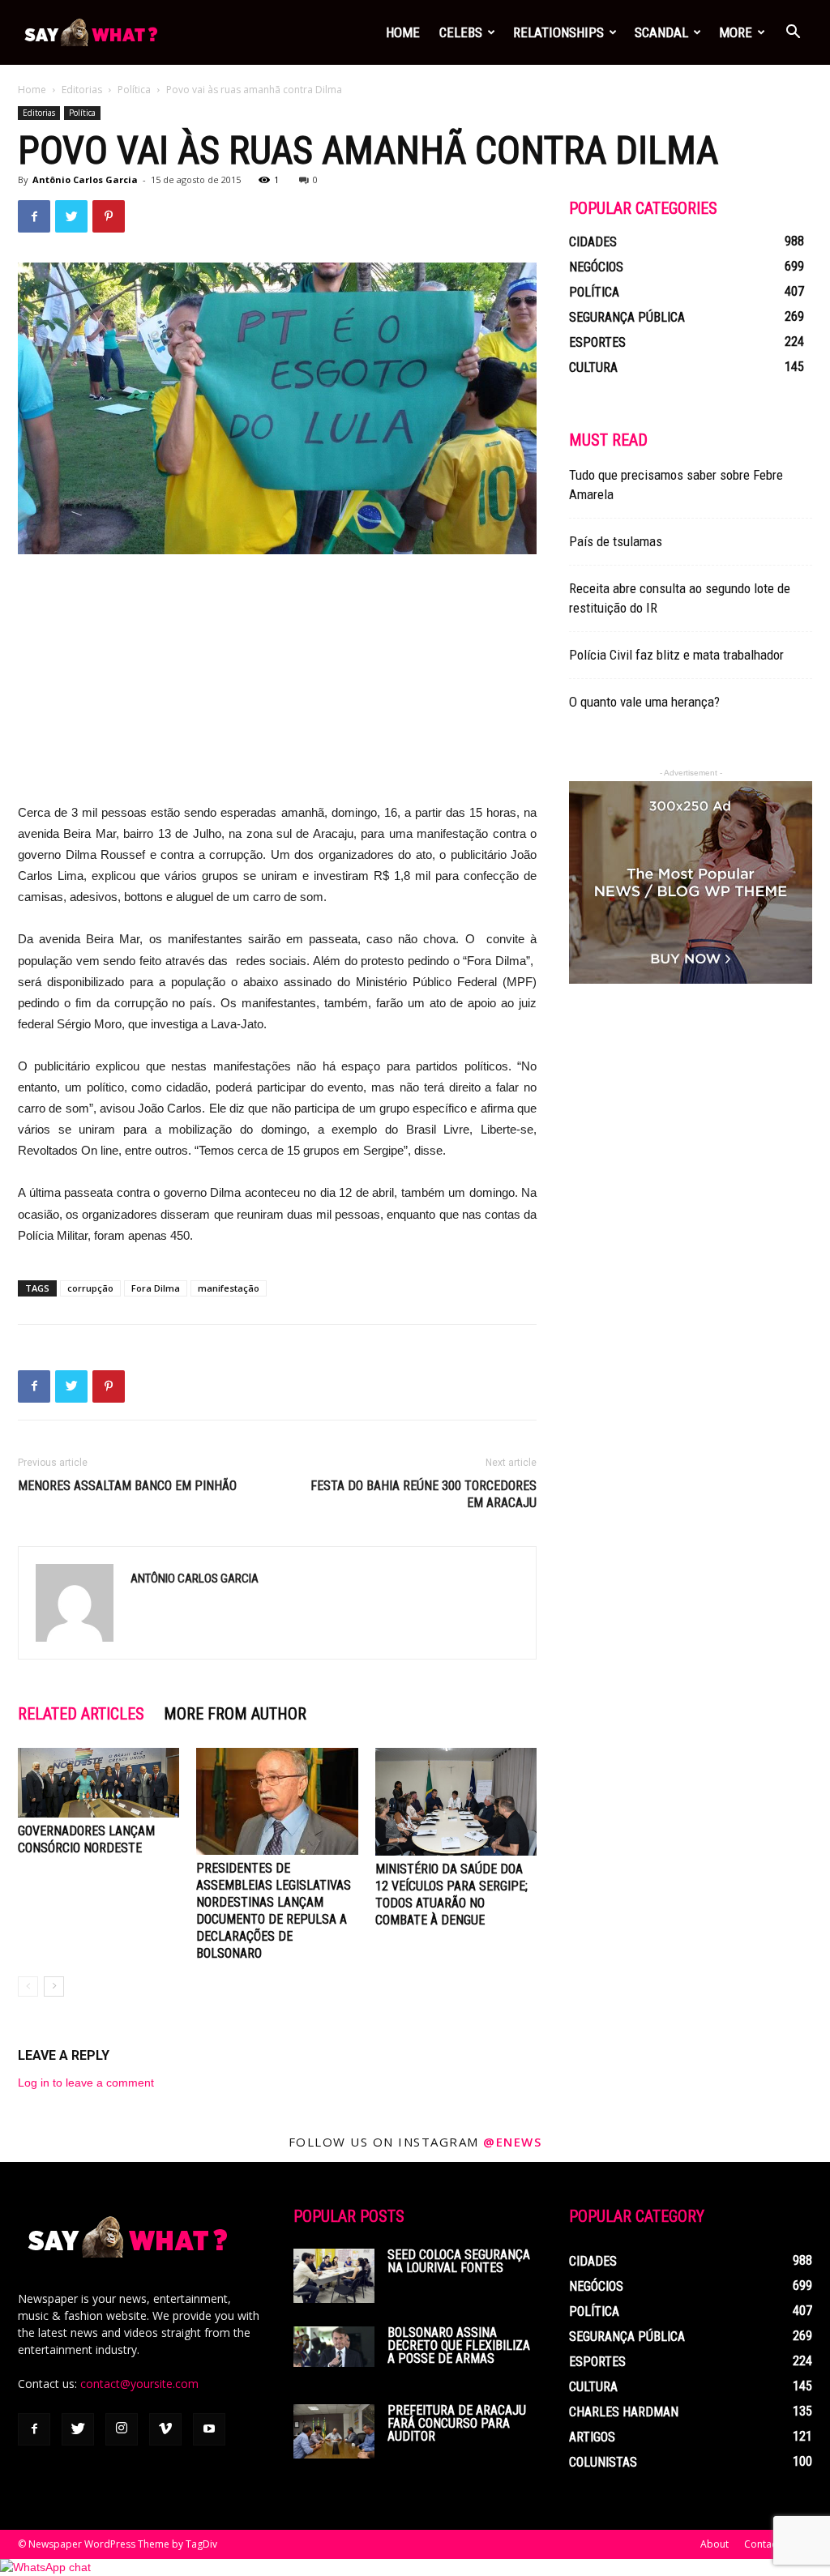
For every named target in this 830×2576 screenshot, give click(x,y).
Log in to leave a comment (86, 2083)
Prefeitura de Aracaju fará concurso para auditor (457, 2423)
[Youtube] (209, 2429)
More (736, 32)
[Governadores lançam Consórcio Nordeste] (98, 1783)
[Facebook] (34, 2429)
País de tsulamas (616, 541)
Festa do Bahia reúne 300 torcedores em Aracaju (424, 1494)
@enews (512, 2142)
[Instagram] (122, 2429)
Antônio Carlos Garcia (85, 179)
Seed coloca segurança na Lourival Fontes (459, 2261)
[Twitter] (78, 2429)
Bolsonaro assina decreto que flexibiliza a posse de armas (459, 2345)
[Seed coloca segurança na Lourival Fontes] (334, 2276)
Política (134, 90)
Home (403, 32)
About (714, 2544)
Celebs (461, 32)
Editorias (82, 90)
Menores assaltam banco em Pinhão (127, 1486)
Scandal (661, 32)
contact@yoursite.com (139, 2384)
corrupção (90, 1288)
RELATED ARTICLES (81, 1714)
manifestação (229, 1288)
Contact (762, 2544)
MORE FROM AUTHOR (235, 1714)
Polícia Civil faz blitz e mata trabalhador (676, 655)
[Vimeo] (165, 2429)
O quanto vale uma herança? (644, 702)
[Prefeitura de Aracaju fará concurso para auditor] (334, 2431)
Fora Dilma (156, 1288)
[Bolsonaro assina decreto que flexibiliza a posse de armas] (334, 2347)
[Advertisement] (277, 689)
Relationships (558, 32)
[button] (793, 34)
